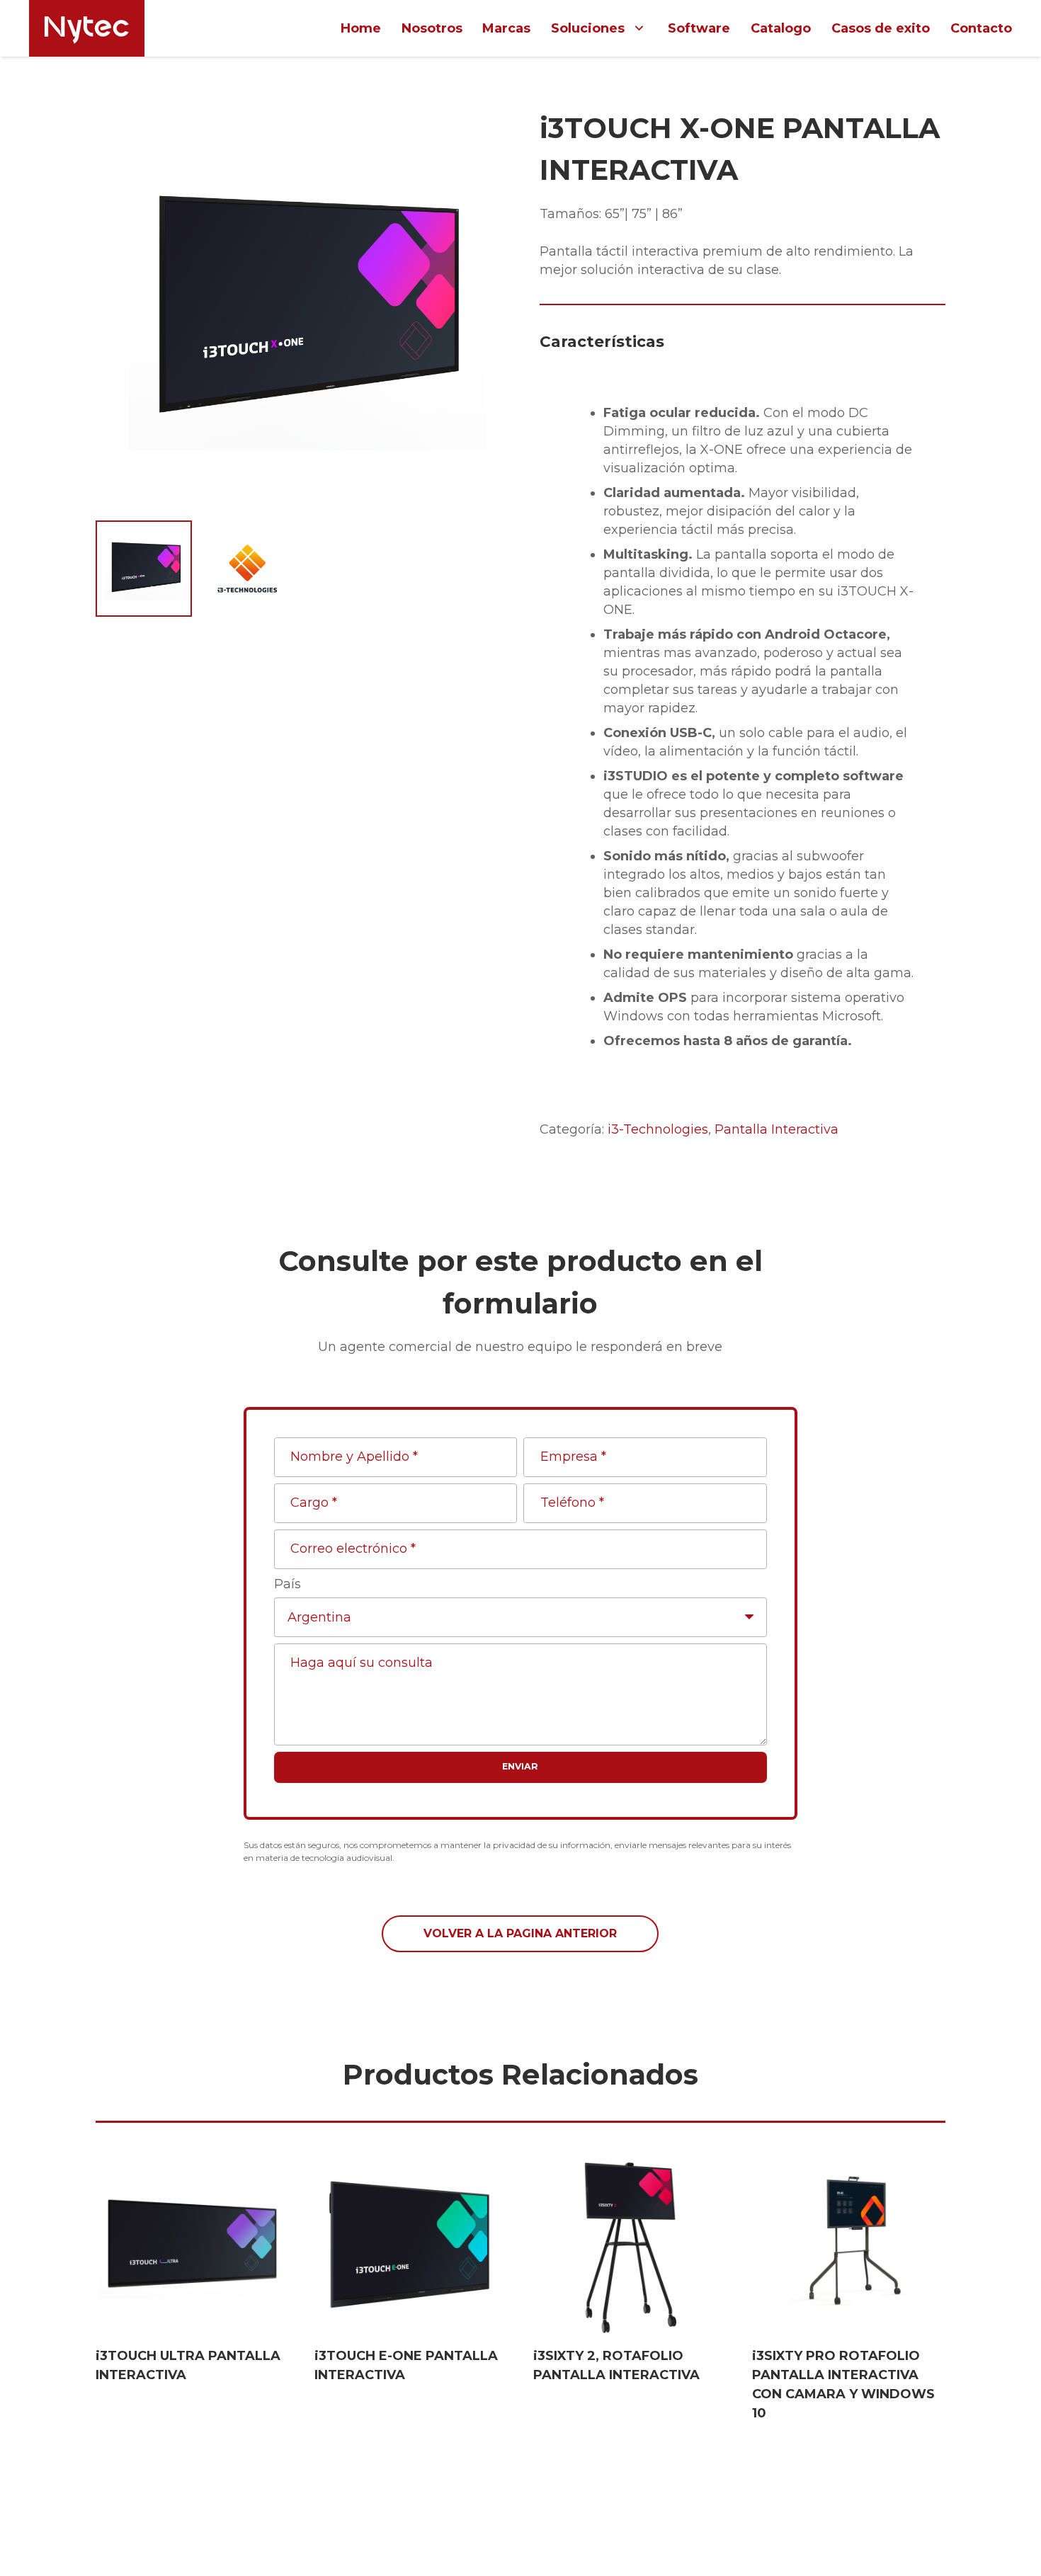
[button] (476, 133)
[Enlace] (87, 28)
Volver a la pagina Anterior (520, 1933)
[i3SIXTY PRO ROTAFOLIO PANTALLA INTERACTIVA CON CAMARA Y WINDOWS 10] (849, 2244)
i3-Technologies (658, 1129)
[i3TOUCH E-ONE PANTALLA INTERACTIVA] (411, 2244)
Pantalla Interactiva (777, 1129)
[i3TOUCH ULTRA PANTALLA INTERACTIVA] (192, 2244)
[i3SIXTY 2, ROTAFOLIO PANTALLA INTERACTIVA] (630, 2244)
